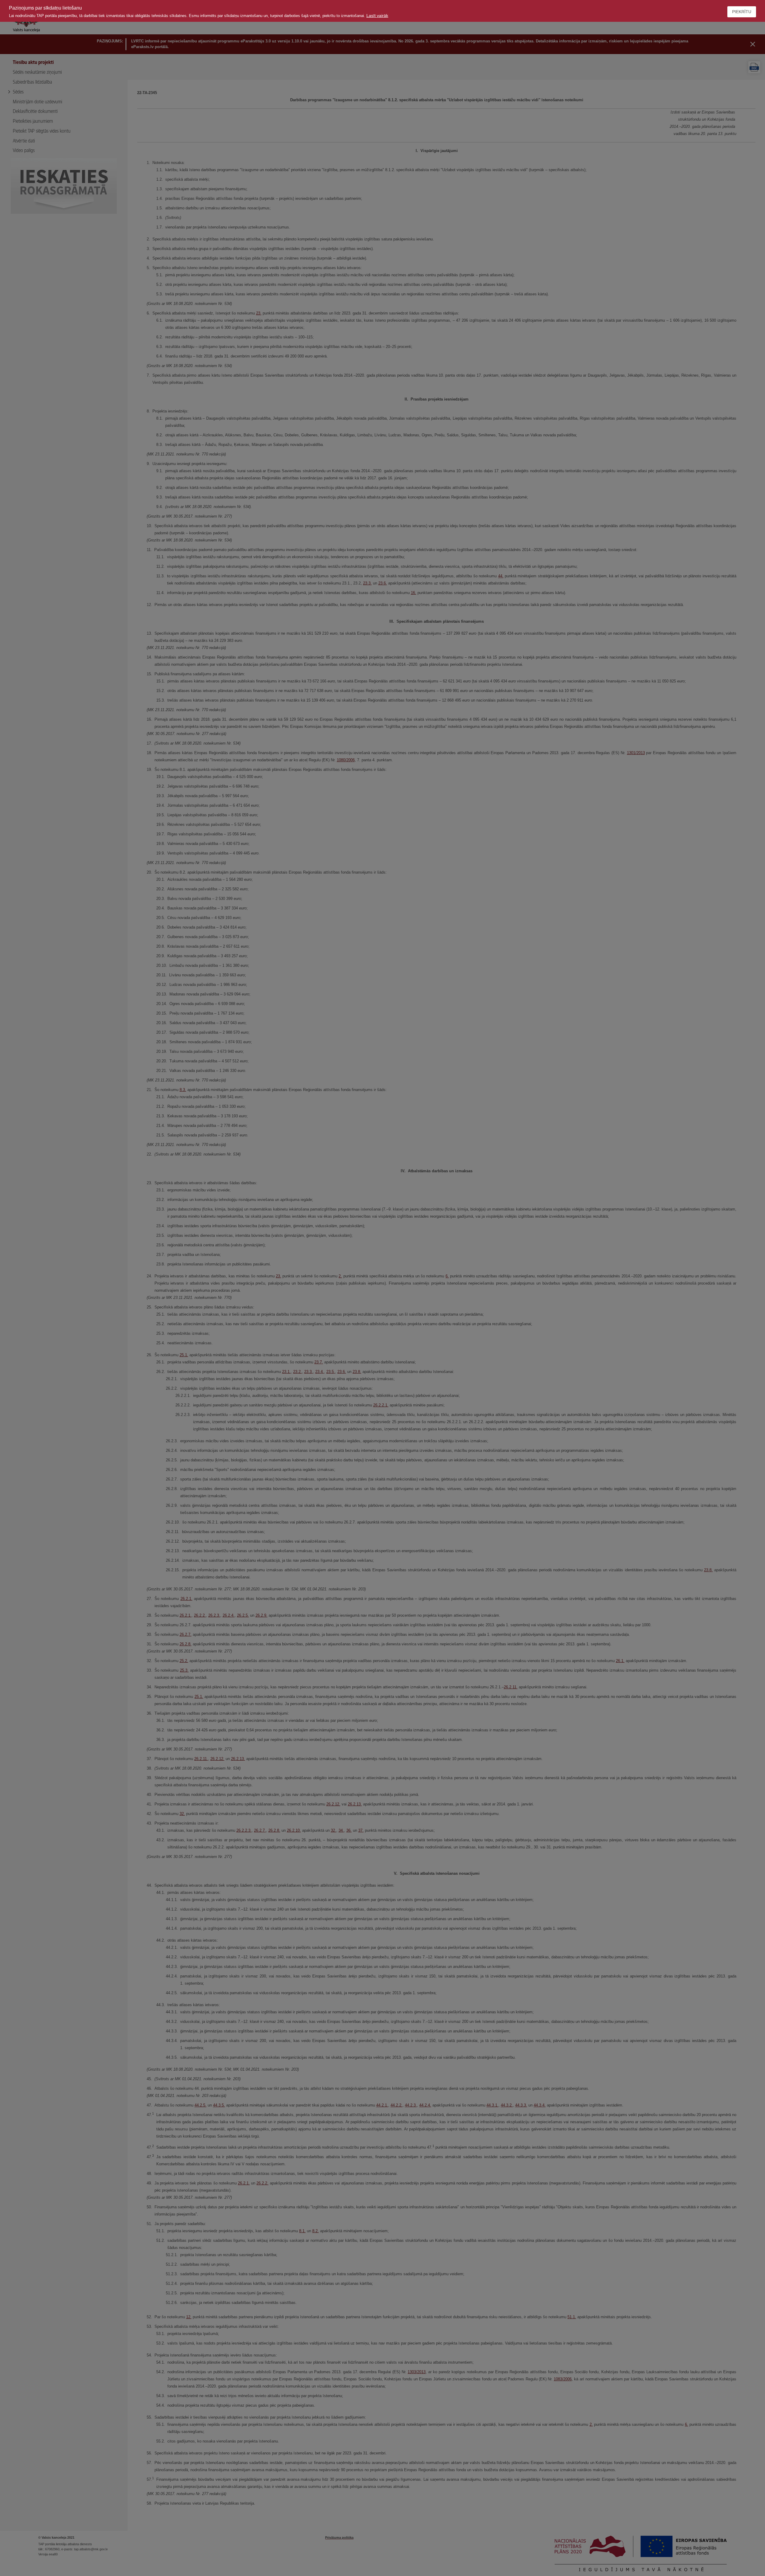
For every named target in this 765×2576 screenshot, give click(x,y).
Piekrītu (742, 12)
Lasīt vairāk (377, 16)
